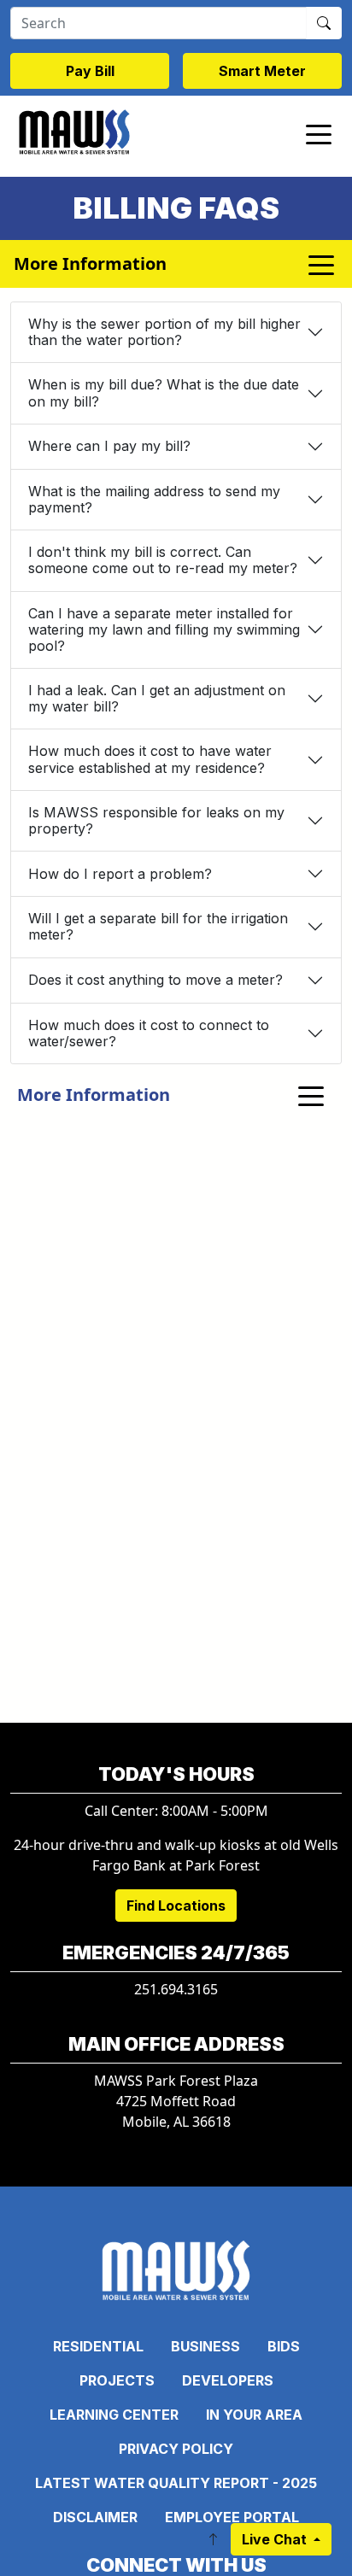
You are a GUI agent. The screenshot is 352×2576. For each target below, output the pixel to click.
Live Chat (276, 2539)
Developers (228, 2380)
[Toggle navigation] (319, 133)
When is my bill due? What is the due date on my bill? (164, 392)
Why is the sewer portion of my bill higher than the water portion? (164, 332)
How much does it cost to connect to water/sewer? (149, 1033)
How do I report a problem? (120, 874)
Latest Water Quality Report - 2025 (176, 2483)
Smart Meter (262, 71)
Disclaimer (95, 2517)
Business (205, 2346)
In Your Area (254, 2415)
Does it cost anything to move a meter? (155, 980)
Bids (284, 2346)
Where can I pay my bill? (109, 446)
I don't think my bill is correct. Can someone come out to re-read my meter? (163, 560)
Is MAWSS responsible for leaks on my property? (156, 820)
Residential (98, 2346)
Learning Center (114, 2415)
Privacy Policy (176, 2449)
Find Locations (176, 1906)
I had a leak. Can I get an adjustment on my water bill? (157, 698)
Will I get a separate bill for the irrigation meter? (158, 926)
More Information (94, 1095)
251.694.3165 (176, 1989)
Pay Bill (90, 71)
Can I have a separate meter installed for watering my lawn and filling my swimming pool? (164, 629)
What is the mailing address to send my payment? (154, 499)
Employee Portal (232, 2517)
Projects (117, 2380)
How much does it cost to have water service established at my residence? (150, 759)
